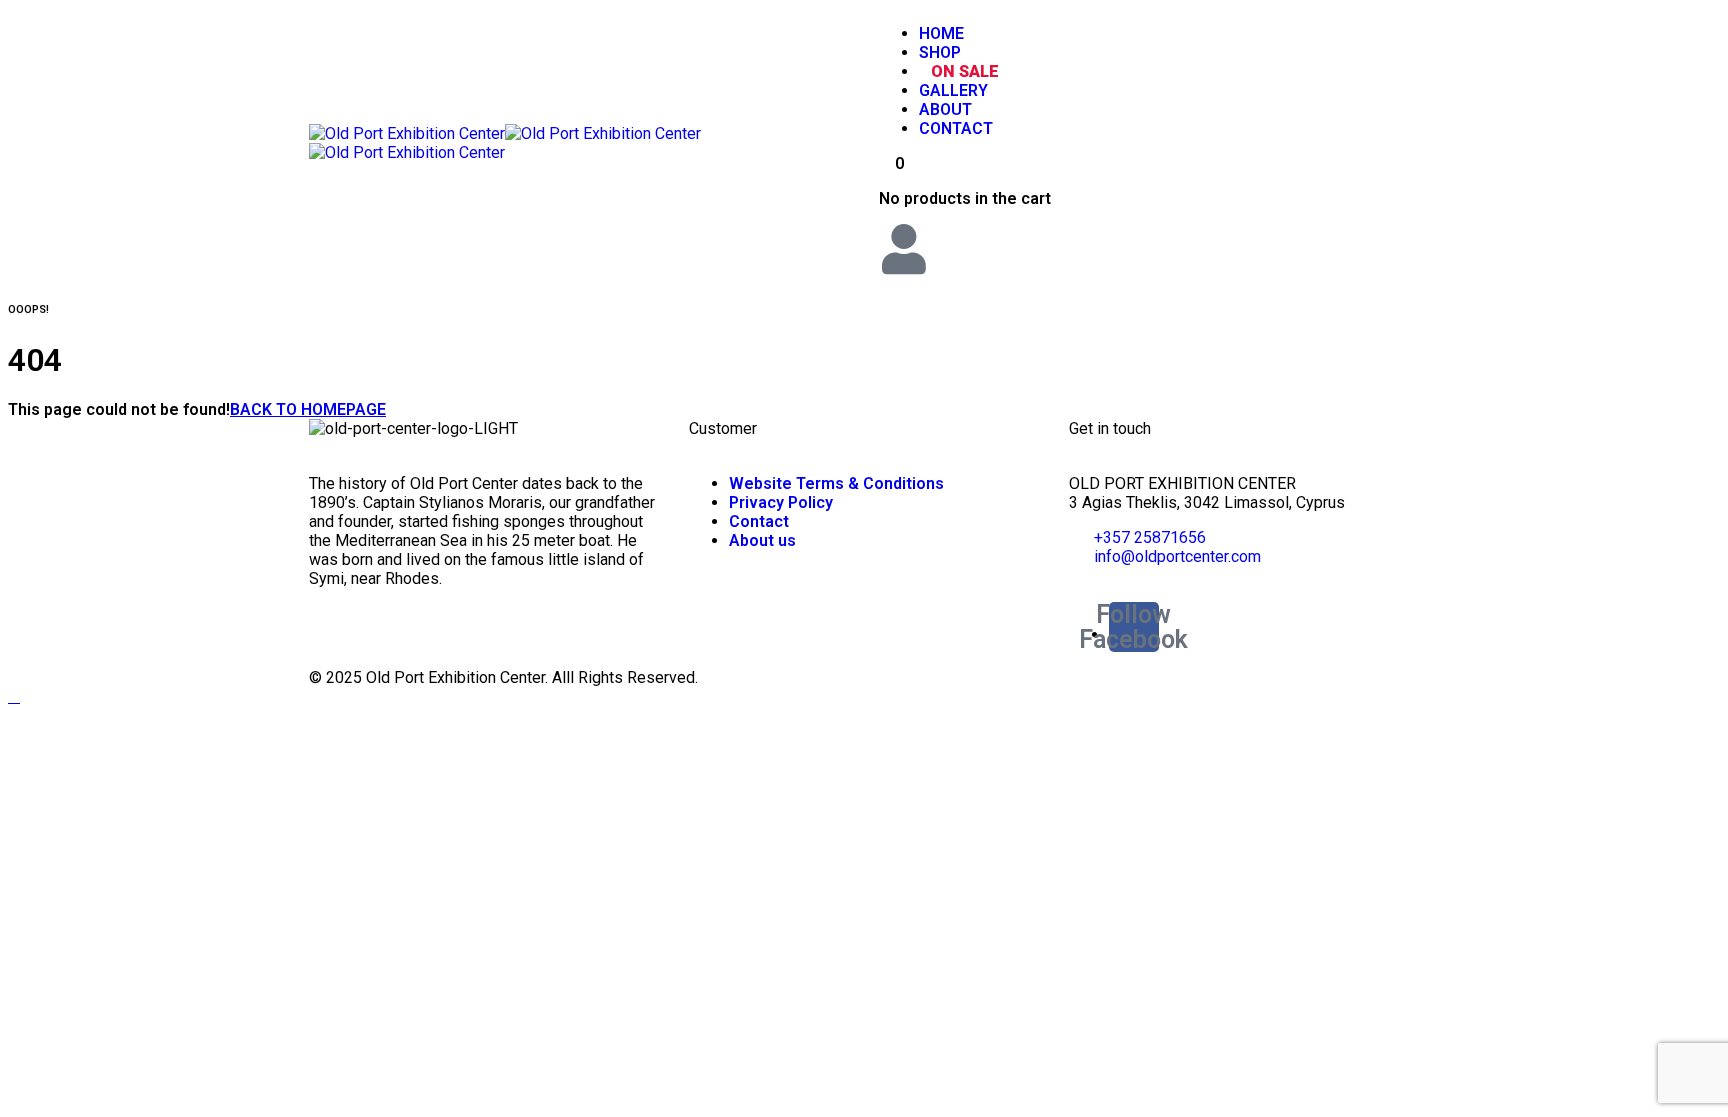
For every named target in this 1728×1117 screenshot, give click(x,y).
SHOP (940, 52)
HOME (941, 33)
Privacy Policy (781, 502)
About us (762, 540)
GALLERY (953, 90)
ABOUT (945, 109)
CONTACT (956, 128)
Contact (759, 521)
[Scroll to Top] (14, 696)
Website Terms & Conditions (836, 483)
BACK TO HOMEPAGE (308, 409)
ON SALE (965, 71)
